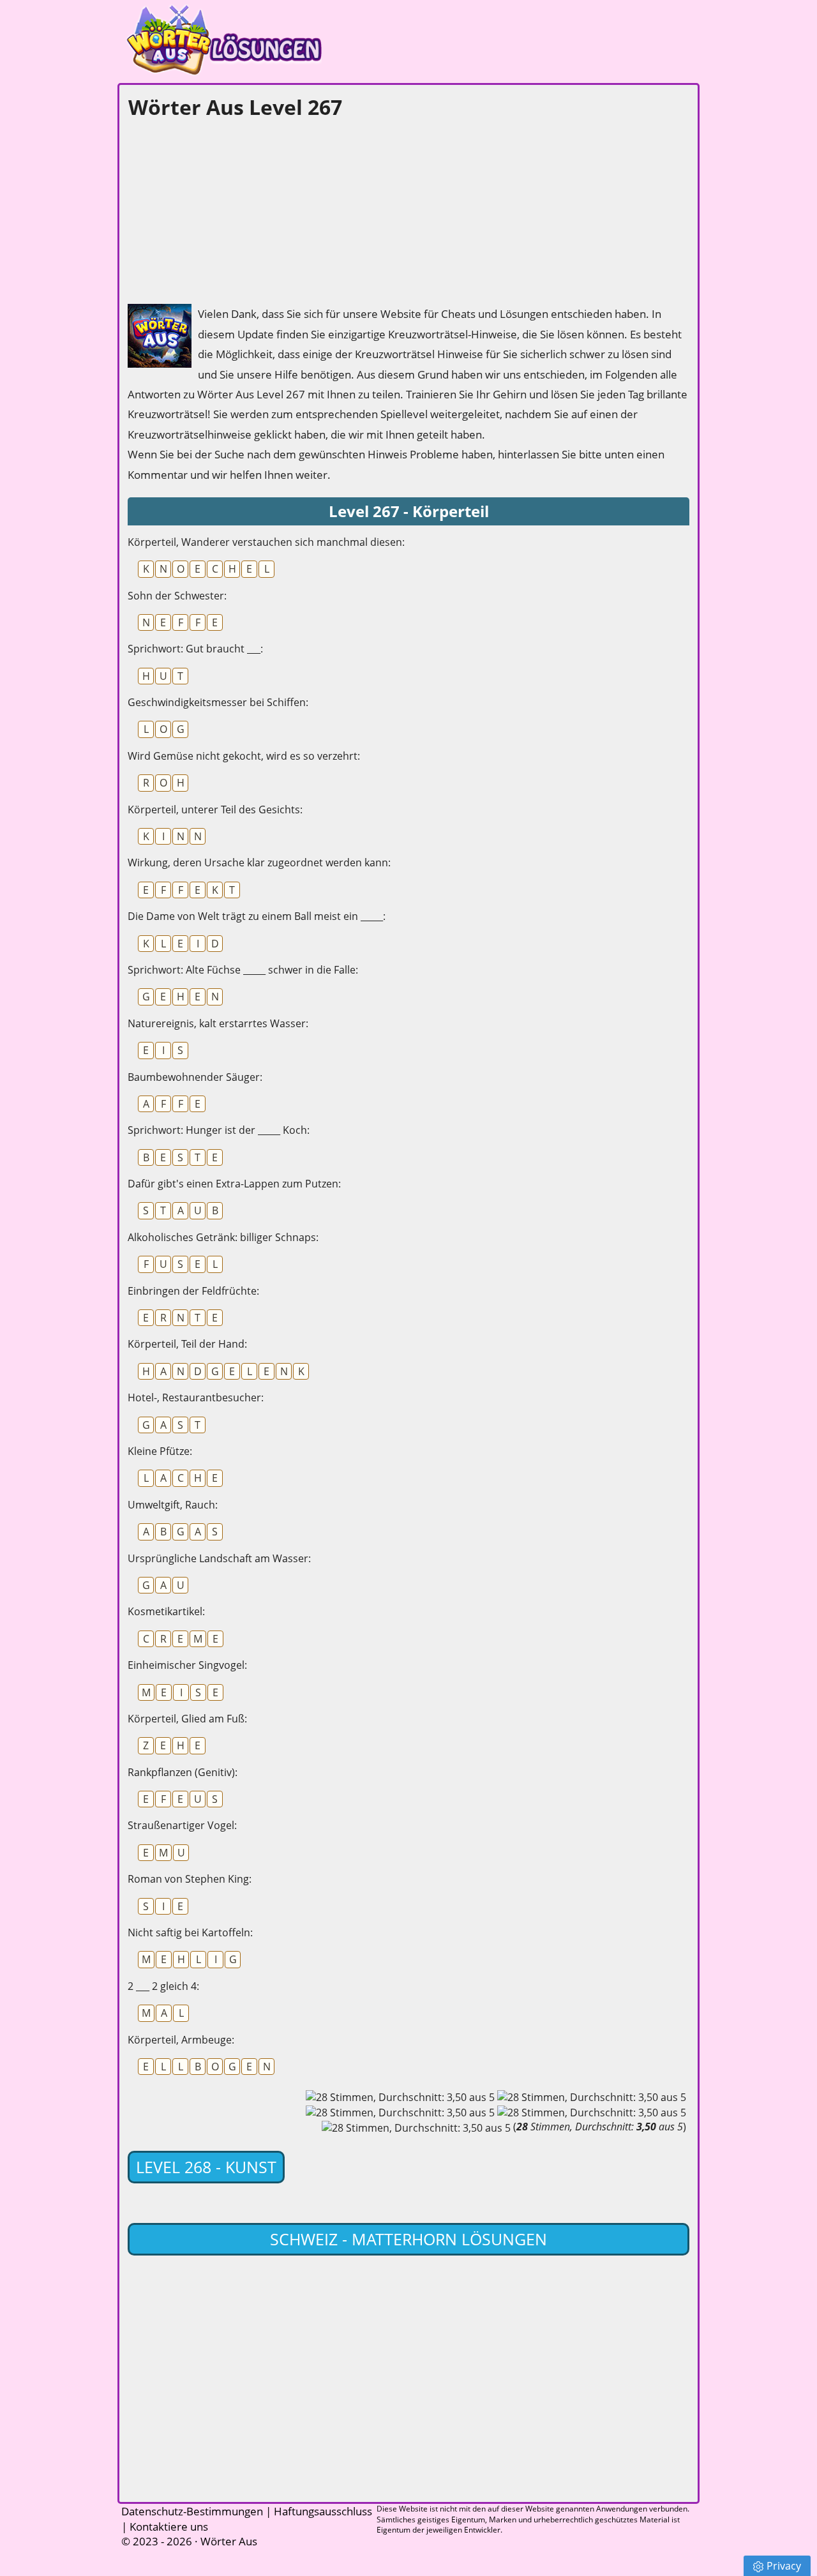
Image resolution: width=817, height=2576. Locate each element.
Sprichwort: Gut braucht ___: (195, 649)
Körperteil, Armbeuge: (181, 2040)
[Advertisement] (223, 208)
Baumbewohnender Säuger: (195, 1077)
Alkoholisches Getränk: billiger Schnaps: (223, 1237)
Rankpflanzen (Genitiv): (183, 1772)
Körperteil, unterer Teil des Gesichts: (215, 810)
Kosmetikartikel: (166, 1611)
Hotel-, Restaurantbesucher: (196, 1397)
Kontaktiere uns (169, 2527)
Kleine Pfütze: (160, 1451)
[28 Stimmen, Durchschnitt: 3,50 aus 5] (400, 2097)
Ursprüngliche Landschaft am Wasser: (219, 1558)
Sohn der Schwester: (177, 596)
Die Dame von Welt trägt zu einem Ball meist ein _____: (257, 916)
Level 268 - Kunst (206, 2167)
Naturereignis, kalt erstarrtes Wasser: (218, 1023)
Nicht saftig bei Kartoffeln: (190, 1932)
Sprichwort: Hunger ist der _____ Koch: (219, 1130)
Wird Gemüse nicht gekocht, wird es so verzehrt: (244, 756)
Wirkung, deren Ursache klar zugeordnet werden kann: (259, 862)
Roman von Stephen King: (190, 1879)
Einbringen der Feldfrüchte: (193, 1291)
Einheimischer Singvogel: (187, 1665)
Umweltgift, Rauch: (173, 1505)
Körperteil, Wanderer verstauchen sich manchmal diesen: (266, 542)
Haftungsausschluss (323, 2511)
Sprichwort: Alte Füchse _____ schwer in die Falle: (243, 970)
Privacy (784, 2566)
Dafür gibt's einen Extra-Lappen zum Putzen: (234, 1184)
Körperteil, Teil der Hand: (187, 1344)
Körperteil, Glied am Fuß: (187, 1719)
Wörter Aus (229, 2541)
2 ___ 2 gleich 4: (163, 1986)
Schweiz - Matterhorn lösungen (408, 2239)
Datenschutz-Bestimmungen (192, 2511)
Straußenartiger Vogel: (182, 1825)
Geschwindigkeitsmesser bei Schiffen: (218, 702)
